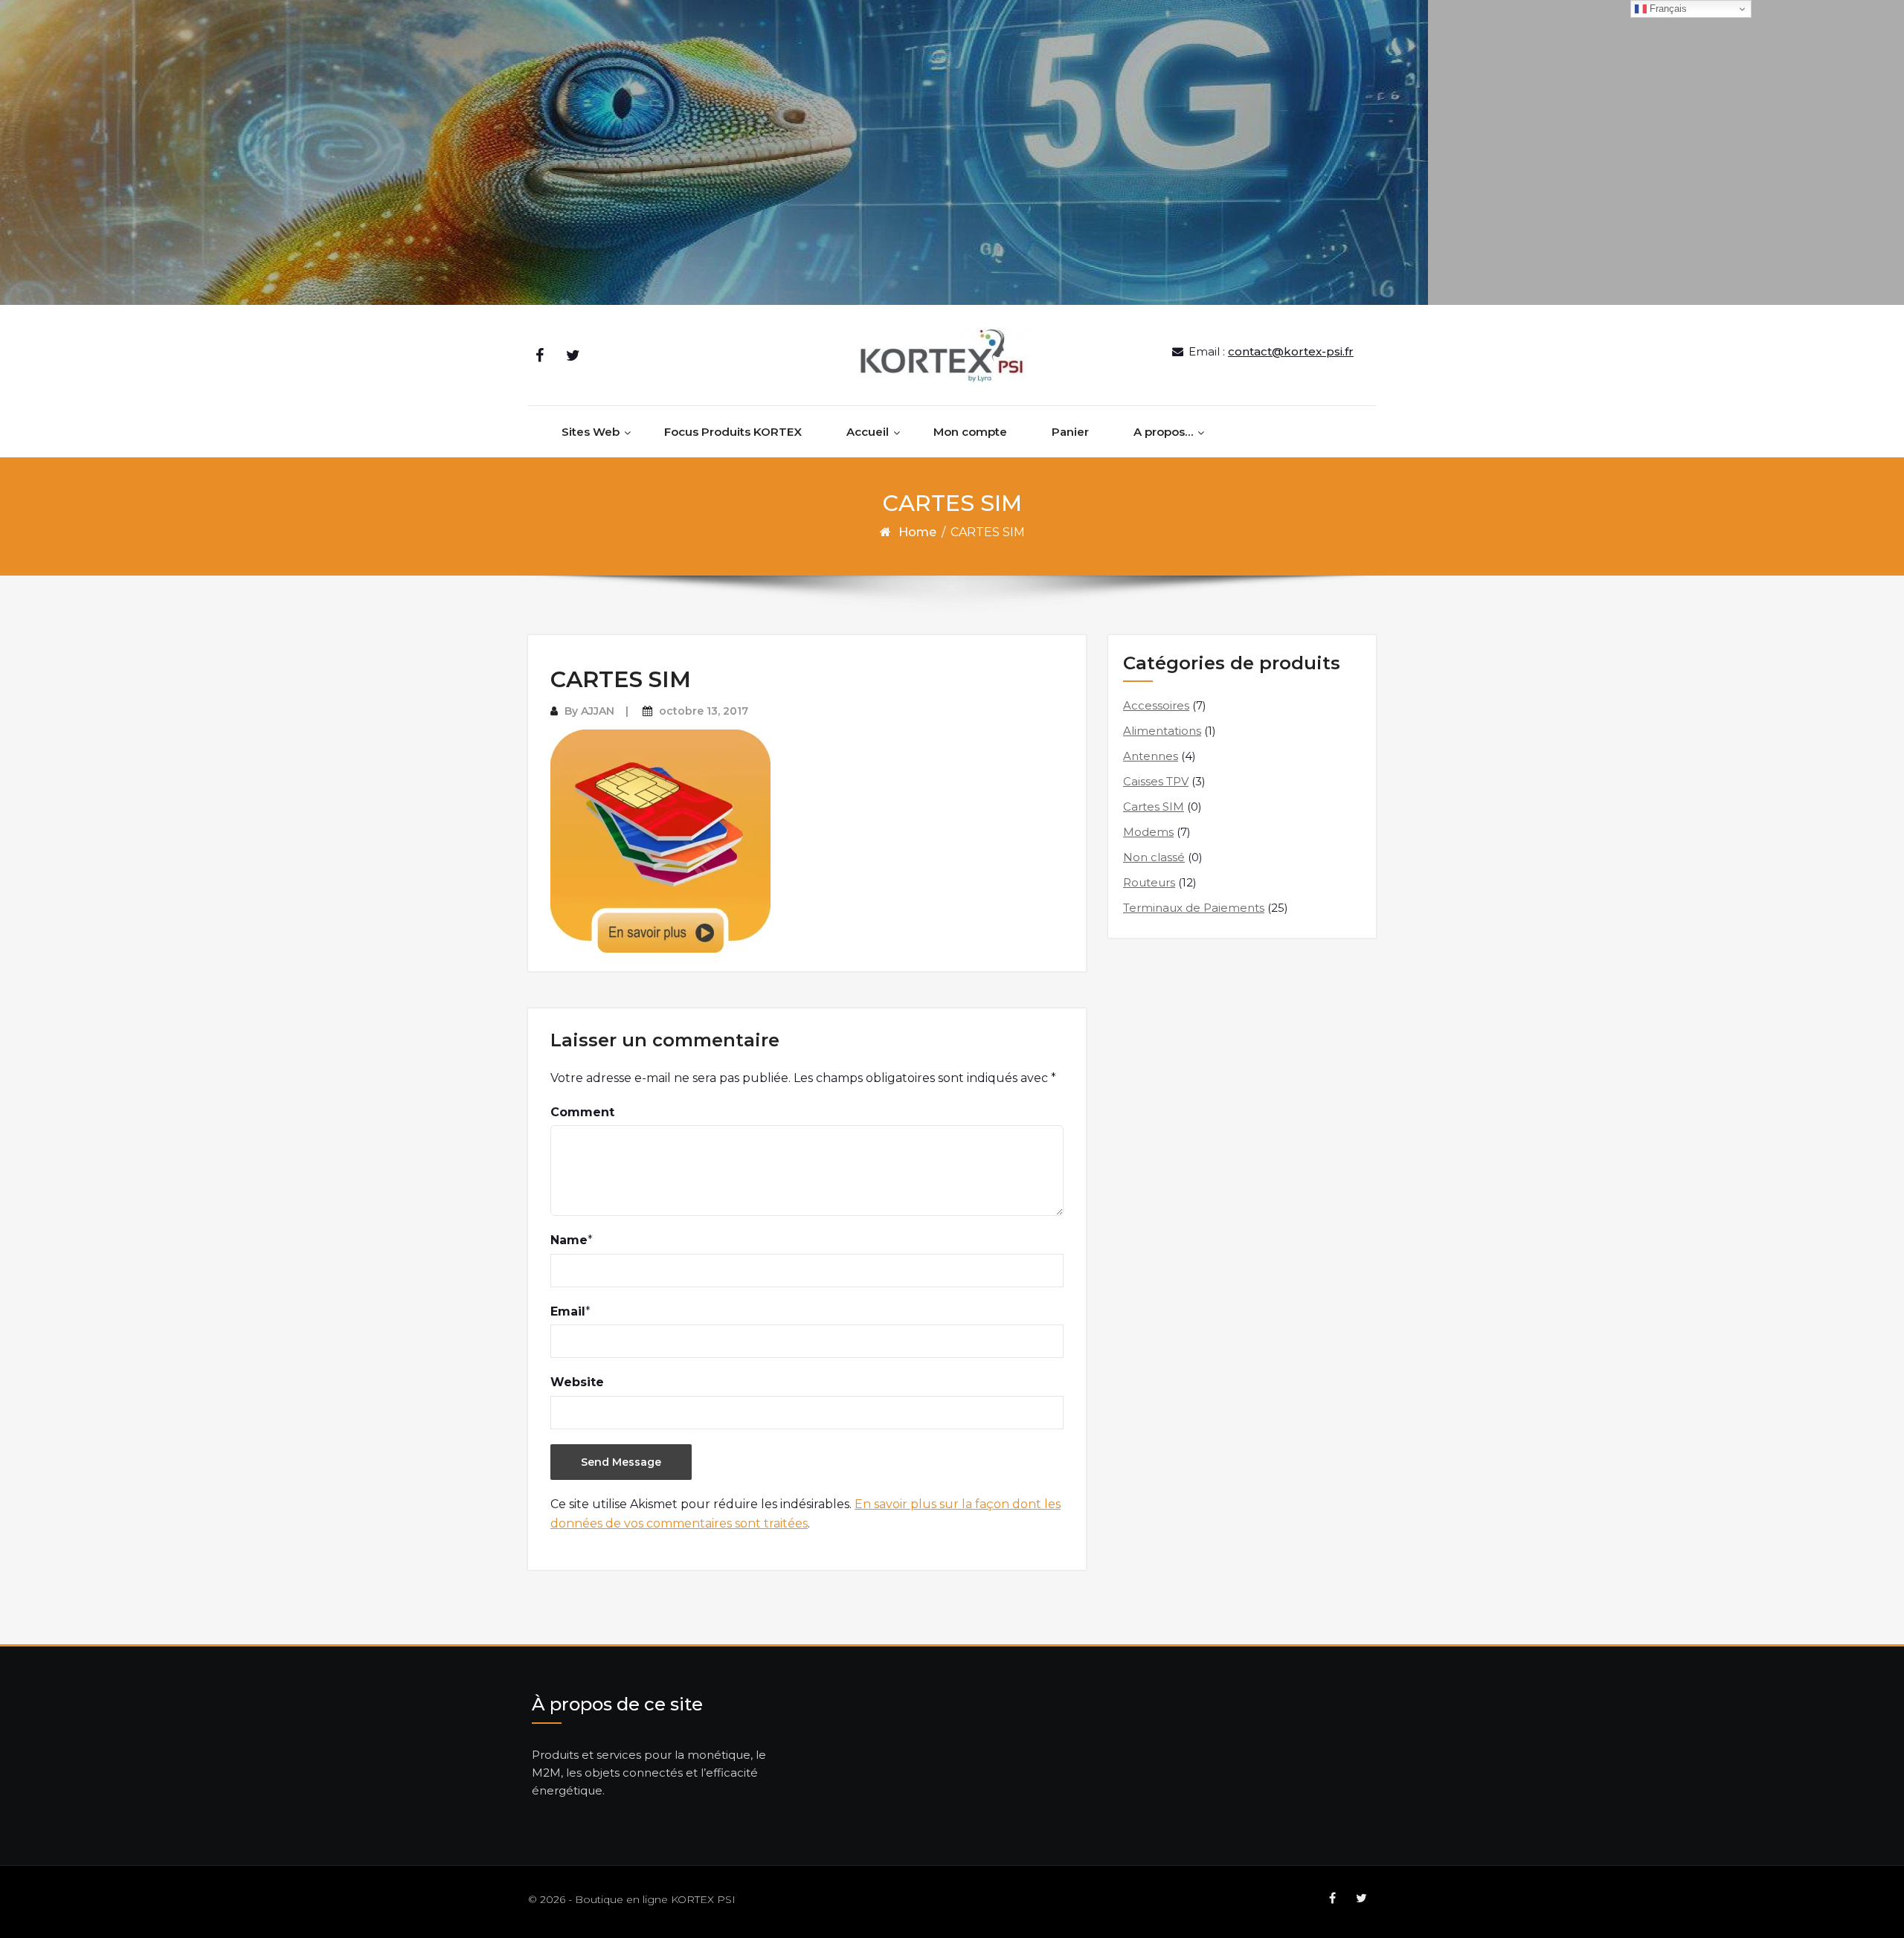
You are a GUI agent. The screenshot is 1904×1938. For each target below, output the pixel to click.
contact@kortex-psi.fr (1291, 351)
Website (577, 1382)
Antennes (1151, 756)
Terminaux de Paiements (1194, 908)
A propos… (1163, 432)
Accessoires (1156, 705)
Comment (582, 1112)
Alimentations (1162, 731)
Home (917, 532)
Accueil (868, 432)
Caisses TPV (1156, 781)
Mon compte (970, 432)
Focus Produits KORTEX (733, 432)
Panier (1070, 432)
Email (568, 1311)
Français (1667, 9)
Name (569, 1240)
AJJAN (598, 711)
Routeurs (1149, 882)
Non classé (1154, 857)
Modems (1148, 832)
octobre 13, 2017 (704, 711)
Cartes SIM (1154, 807)
